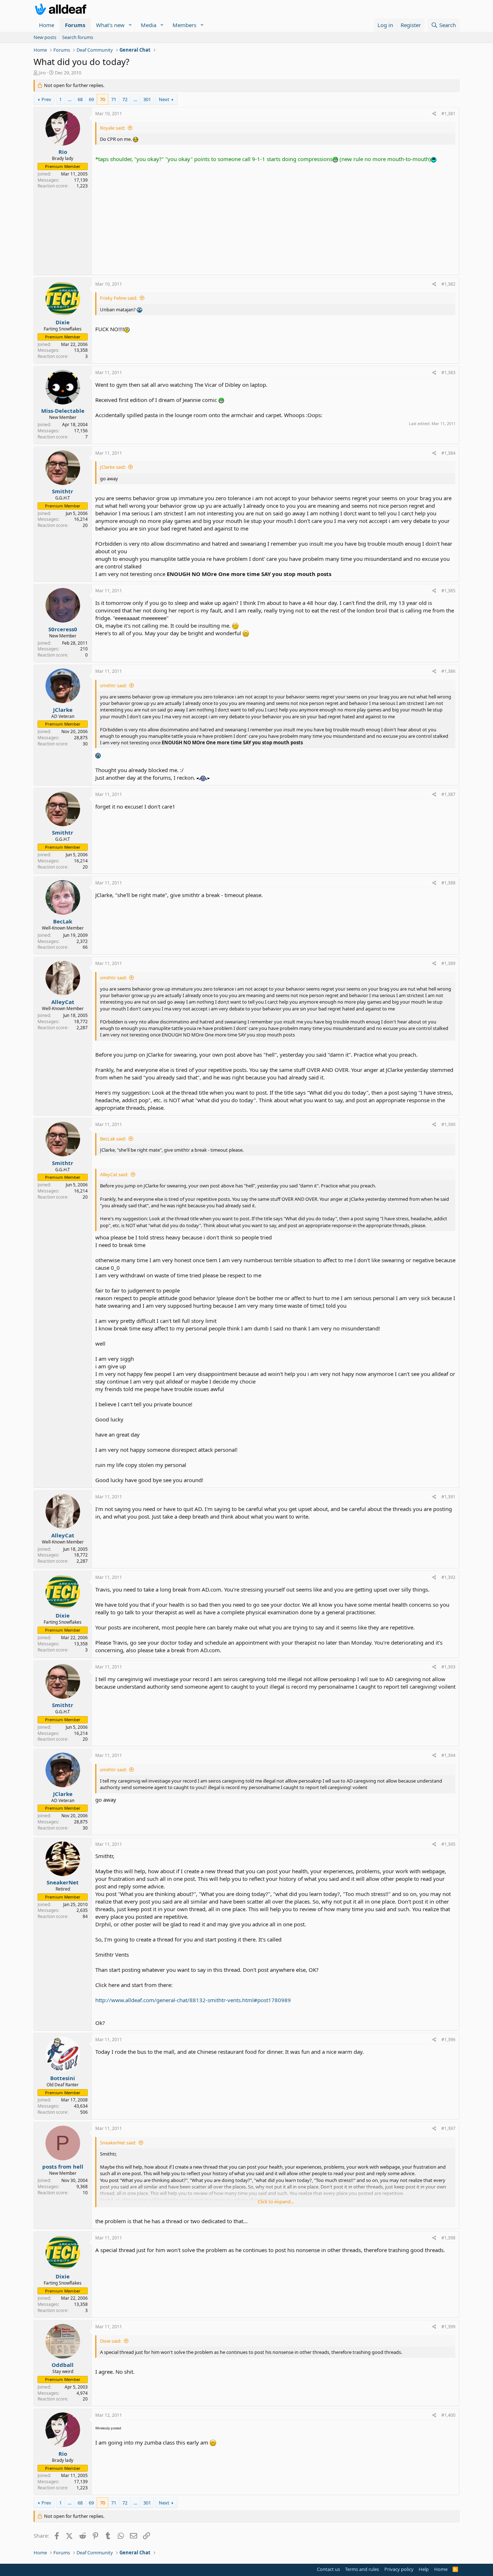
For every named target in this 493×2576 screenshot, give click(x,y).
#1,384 (448, 453)
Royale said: (113, 128)
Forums (75, 25)
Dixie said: (111, 2341)
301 (147, 99)
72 (125, 99)
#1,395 (448, 1844)
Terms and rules (362, 2569)
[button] (130, 25)
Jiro (42, 73)
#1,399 (448, 2327)
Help (424, 2569)
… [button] (70, 99)
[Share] (434, 114)
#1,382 (448, 284)
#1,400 (448, 2415)
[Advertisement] (275, 217)
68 (80, 99)
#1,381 (448, 114)
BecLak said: (113, 1139)
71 (114, 99)
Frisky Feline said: (119, 298)
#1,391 (448, 1497)
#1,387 (448, 794)
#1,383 (448, 373)
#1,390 (448, 1124)
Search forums (78, 37)
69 (91, 99)
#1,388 (448, 883)
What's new (110, 25)
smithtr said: (113, 685)
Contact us (328, 2569)
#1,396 (448, 2040)
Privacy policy (399, 2569)
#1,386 (448, 671)
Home (47, 25)
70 (102, 99)
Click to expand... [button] (276, 2201)
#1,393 (448, 1667)
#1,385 (448, 591)
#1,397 (448, 2128)
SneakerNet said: (118, 2143)
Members (184, 25)
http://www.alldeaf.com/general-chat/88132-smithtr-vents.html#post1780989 (193, 2000)
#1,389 (448, 963)
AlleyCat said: (114, 1174)
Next (164, 99)
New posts (45, 37)
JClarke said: (113, 467)
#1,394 (448, 1755)
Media (149, 25)
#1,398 (448, 2238)
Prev (46, 99)
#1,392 (448, 1577)
